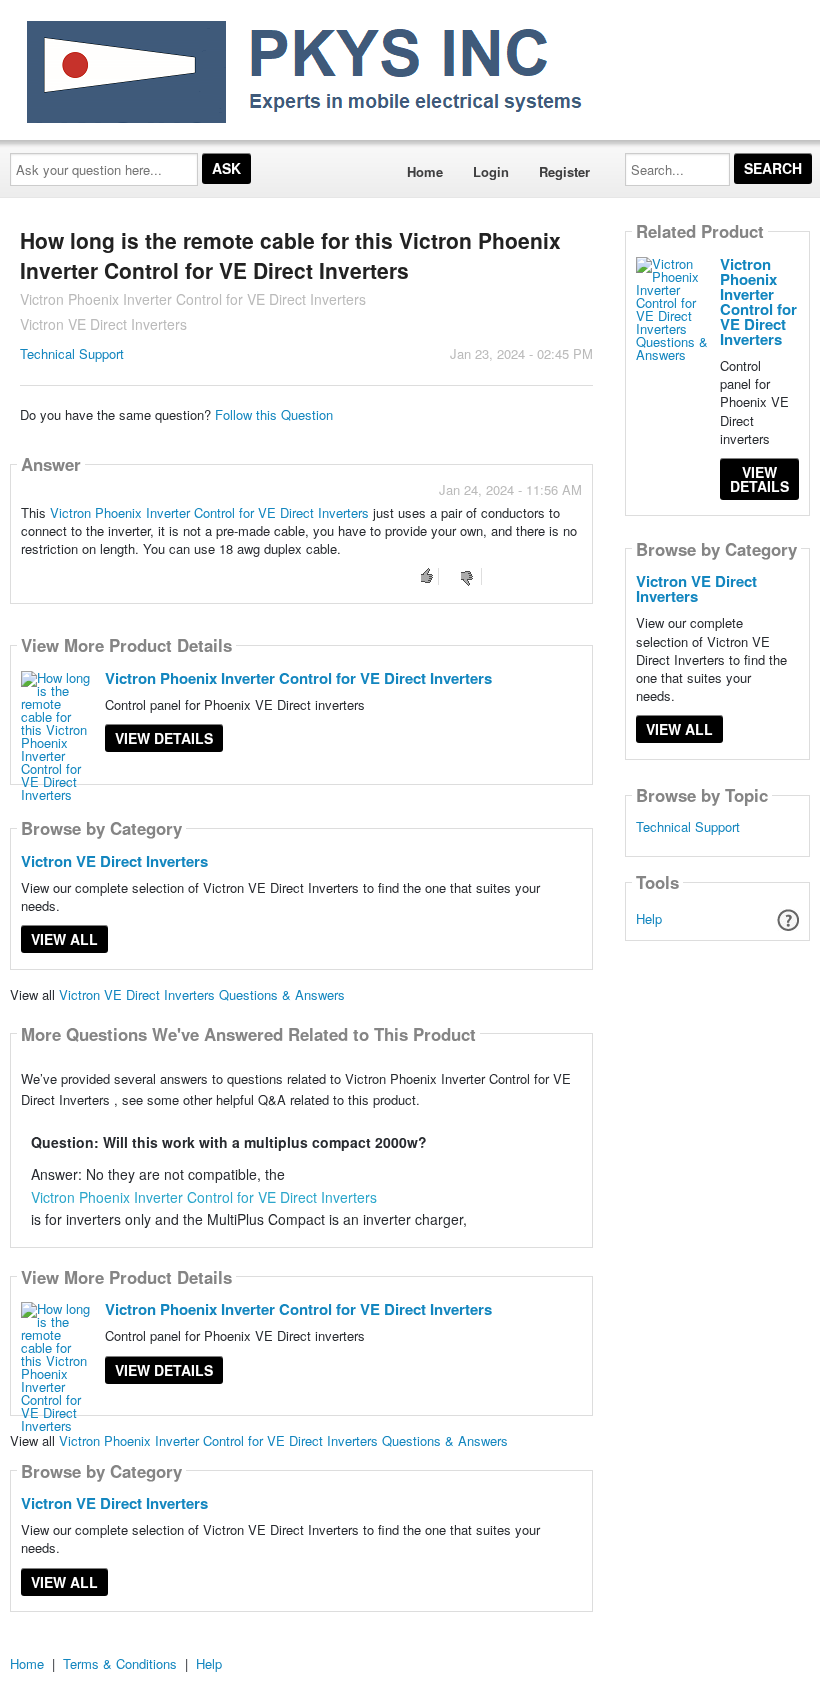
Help (649, 918)
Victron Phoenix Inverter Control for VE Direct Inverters (209, 512)
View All (64, 939)
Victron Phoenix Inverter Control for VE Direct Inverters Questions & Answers (283, 1440)
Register (564, 171)
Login (491, 171)
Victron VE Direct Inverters (114, 861)
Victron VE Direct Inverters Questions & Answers (202, 994)
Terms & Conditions (120, 1663)
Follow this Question (274, 414)
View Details (164, 738)
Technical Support (72, 353)
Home (425, 171)
